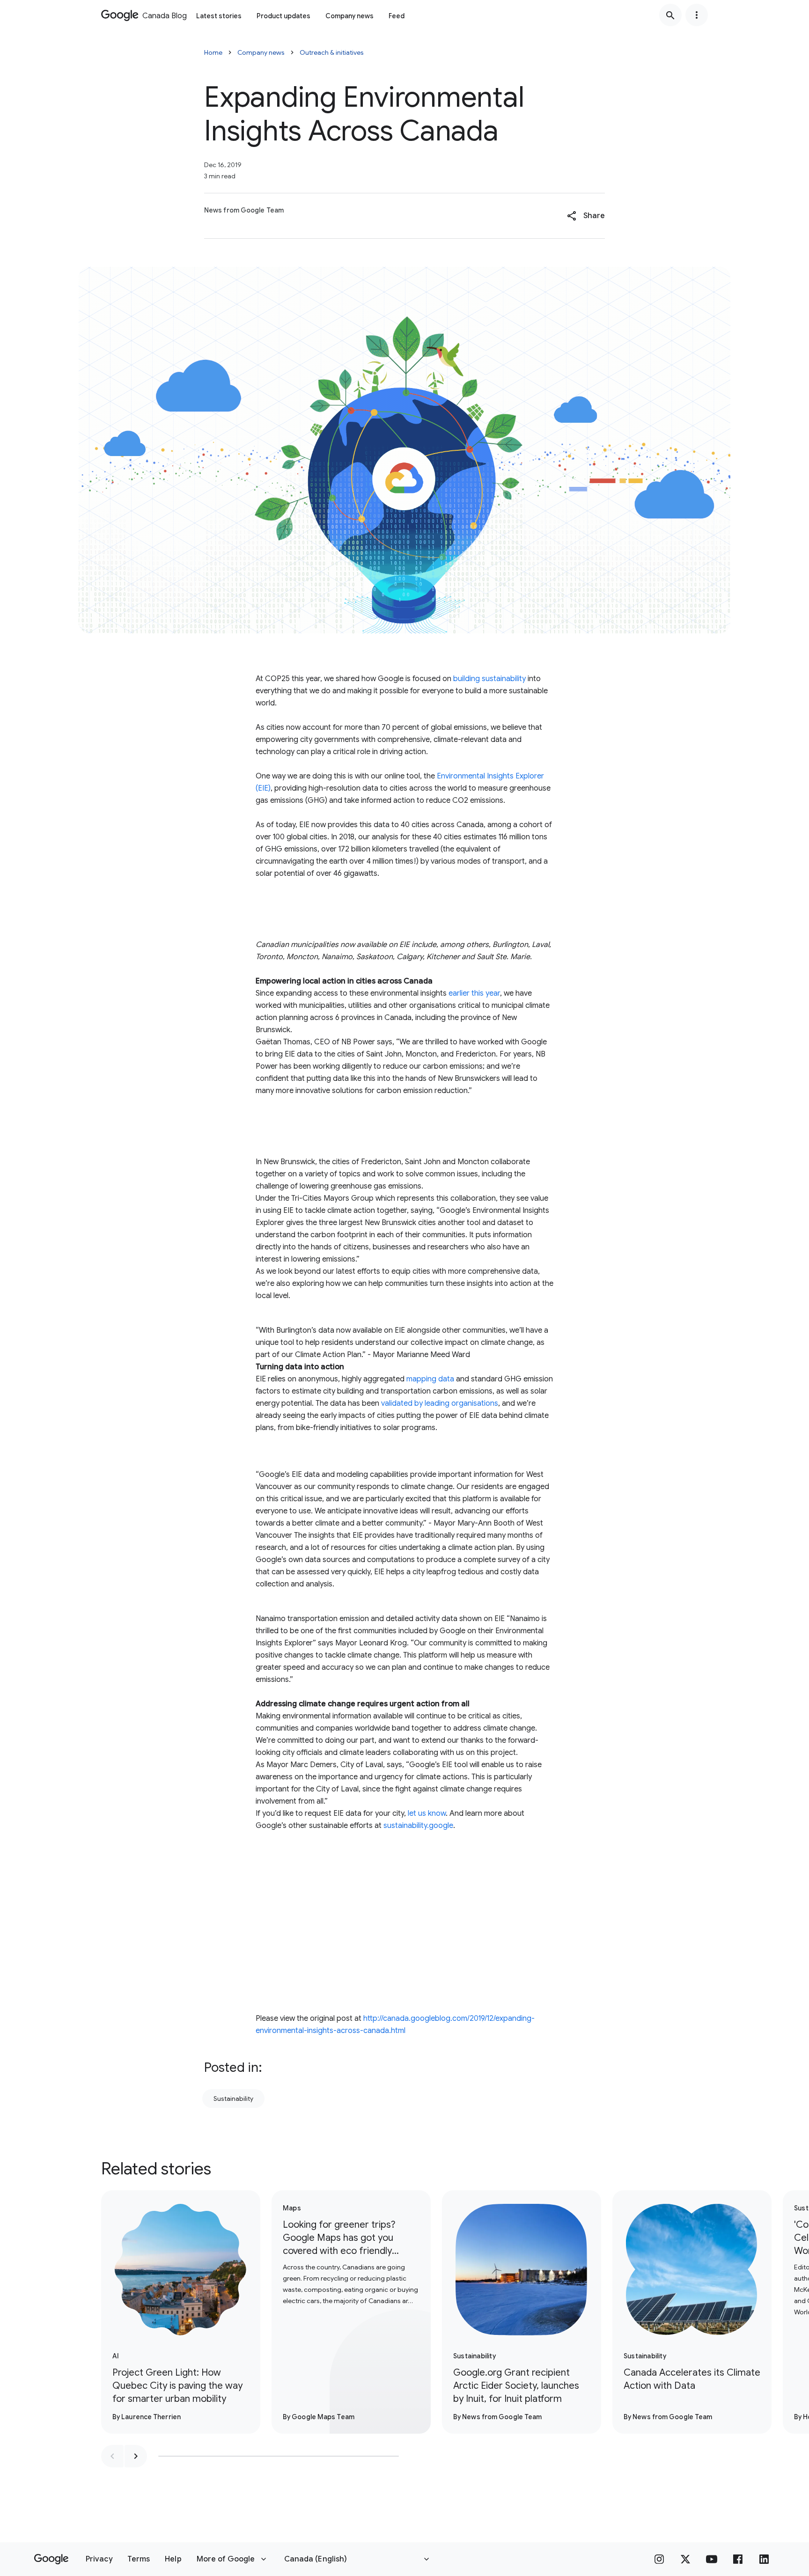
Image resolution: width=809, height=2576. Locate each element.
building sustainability (489, 679)
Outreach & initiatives (332, 52)
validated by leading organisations (440, 1403)
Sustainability (233, 2099)
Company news (349, 16)
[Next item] (136, 2456)
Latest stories (219, 16)
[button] (586, 216)
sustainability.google (418, 1826)
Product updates (283, 16)
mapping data (430, 1379)
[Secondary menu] (697, 15)
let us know (427, 1813)
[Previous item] (112, 2456)
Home (213, 52)
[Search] (670, 15)
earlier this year (474, 993)
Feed (397, 16)
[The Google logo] (51, 2559)
